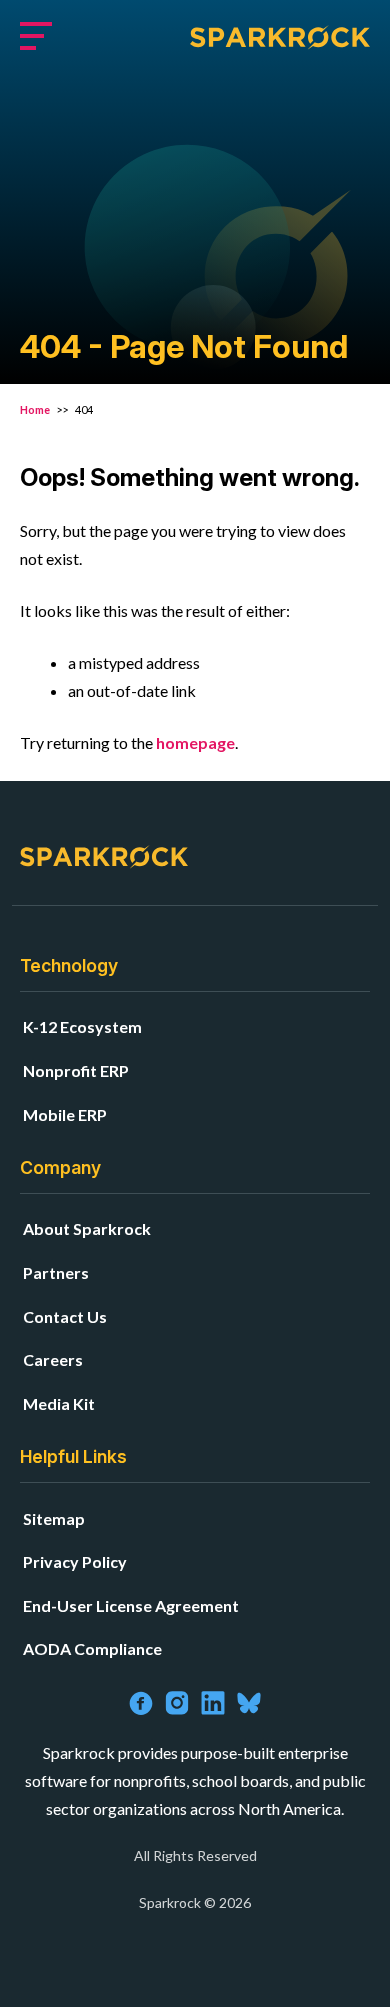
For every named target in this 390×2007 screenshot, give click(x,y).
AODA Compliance (92, 1648)
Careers (53, 1359)
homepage (195, 742)
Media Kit (59, 1403)
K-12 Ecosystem (82, 1026)
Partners (56, 1272)
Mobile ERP (65, 1114)
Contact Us (65, 1316)
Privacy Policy (75, 1561)
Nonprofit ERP (76, 1070)
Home (36, 409)
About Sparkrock (87, 1228)
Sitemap (54, 1518)
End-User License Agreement (131, 1605)
